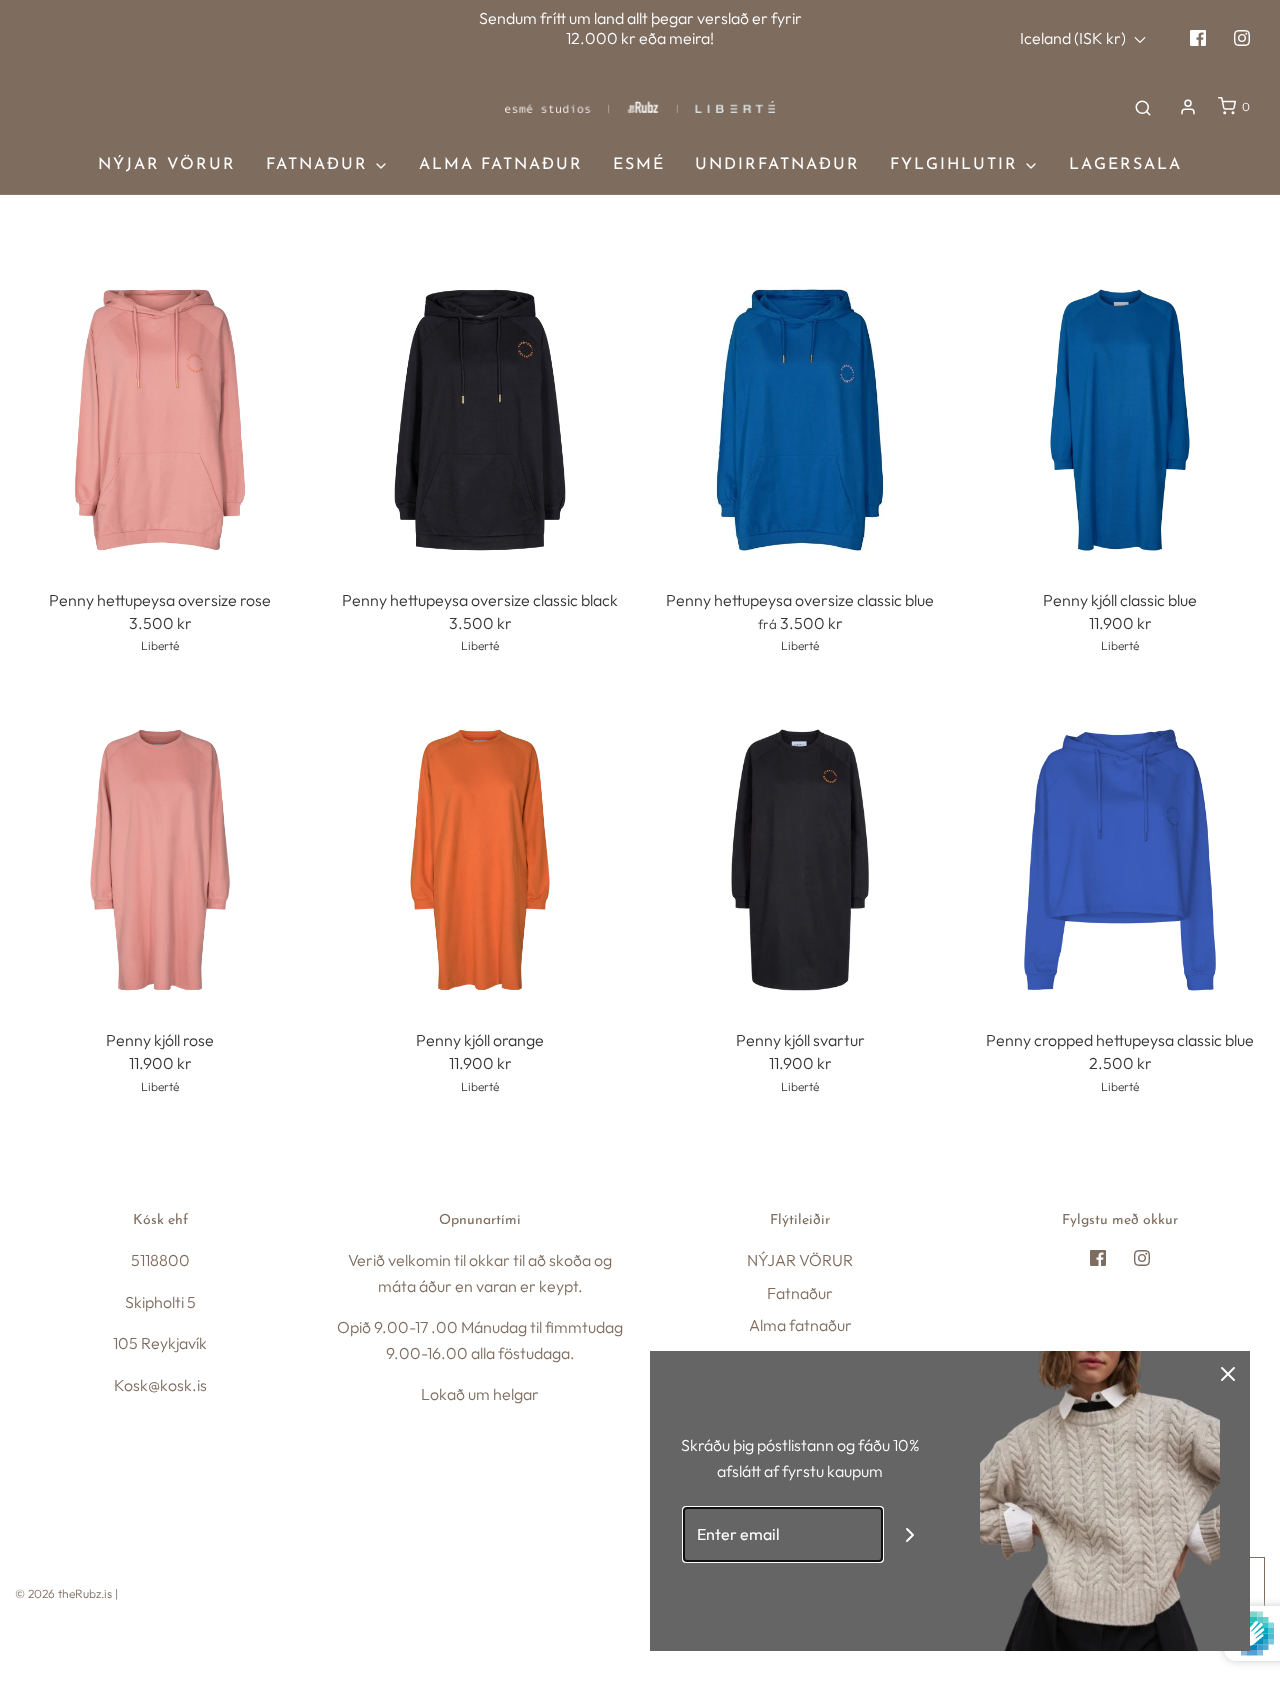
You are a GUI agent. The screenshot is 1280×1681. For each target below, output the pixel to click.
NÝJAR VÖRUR (167, 165)
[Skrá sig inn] (1188, 107)
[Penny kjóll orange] (480, 860)
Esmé (639, 165)
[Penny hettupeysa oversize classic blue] (800, 420)
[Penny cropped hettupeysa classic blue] (1120, 860)
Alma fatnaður (501, 165)
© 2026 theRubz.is (63, 1593)
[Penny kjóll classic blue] (1120, 420)
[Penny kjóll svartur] (800, 860)
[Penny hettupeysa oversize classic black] (480, 420)
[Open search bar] (1143, 107)
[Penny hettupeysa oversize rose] (160, 420)
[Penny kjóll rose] (160, 860)
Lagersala (1125, 165)
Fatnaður (800, 1293)
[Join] (910, 1534)
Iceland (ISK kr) (1074, 38)
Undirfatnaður (777, 165)
